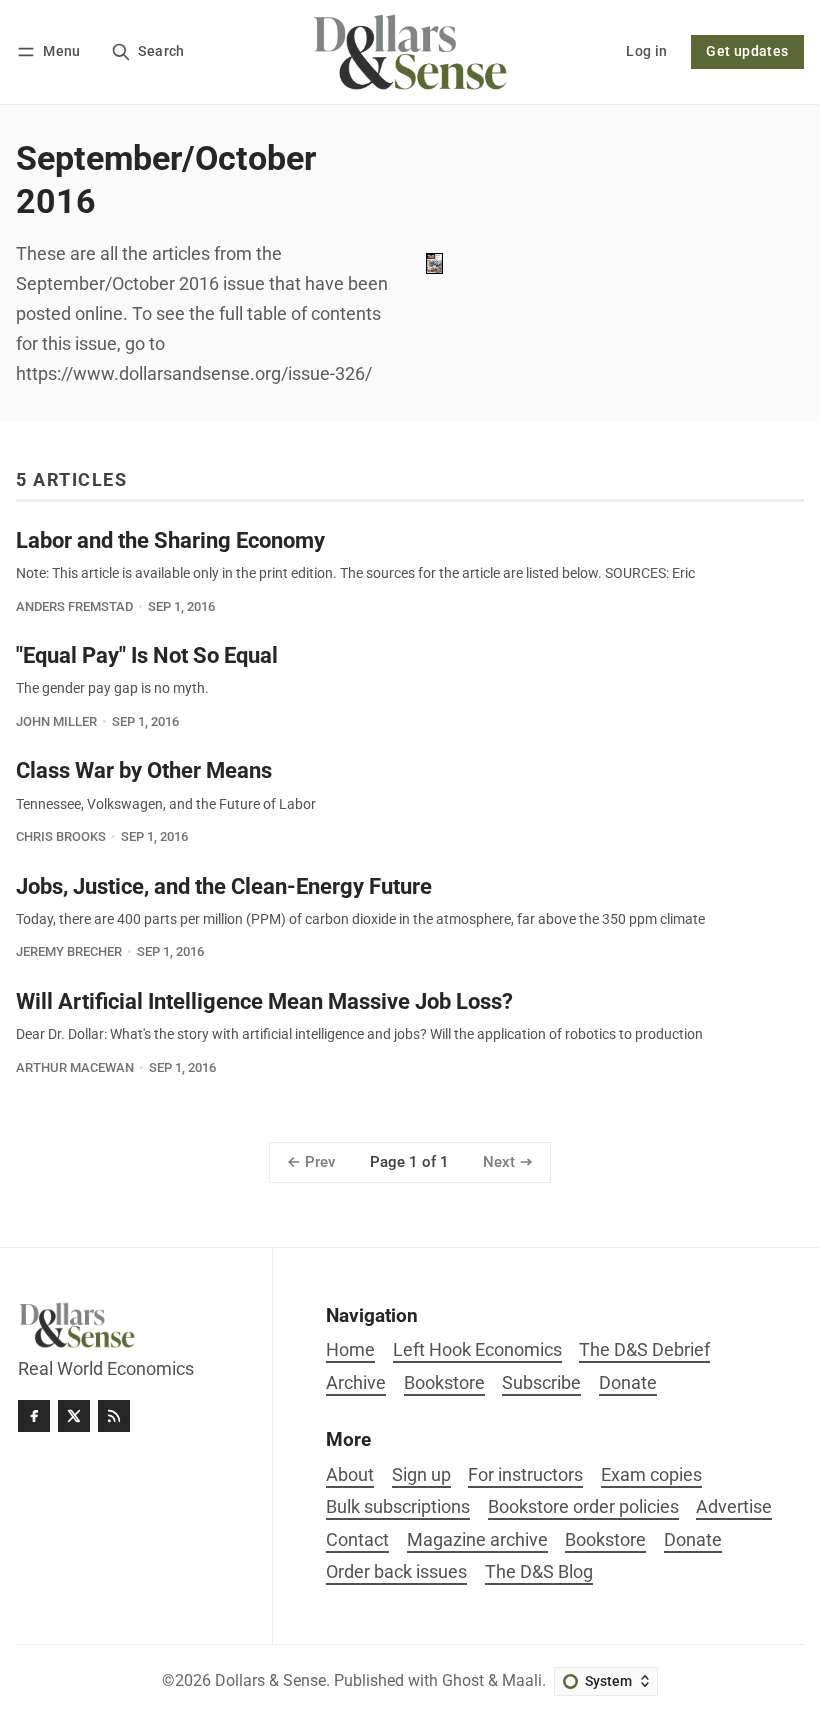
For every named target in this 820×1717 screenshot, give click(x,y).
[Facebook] (34, 1416)
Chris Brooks (61, 836)
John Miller (56, 721)
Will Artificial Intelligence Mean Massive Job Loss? (264, 1001)
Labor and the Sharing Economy (170, 540)
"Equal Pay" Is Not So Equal (147, 655)
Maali (522, 1680)
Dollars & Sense (270, 1680)
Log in (646, 51)
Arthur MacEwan (75, 1067)
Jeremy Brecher (69, 951)
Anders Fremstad (74, 606)
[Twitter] (74, 1416)
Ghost (463, 1680)
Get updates (747, 51)
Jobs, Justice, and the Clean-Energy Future (224, 886)
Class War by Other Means (144, 770)
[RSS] (114, 1416)
